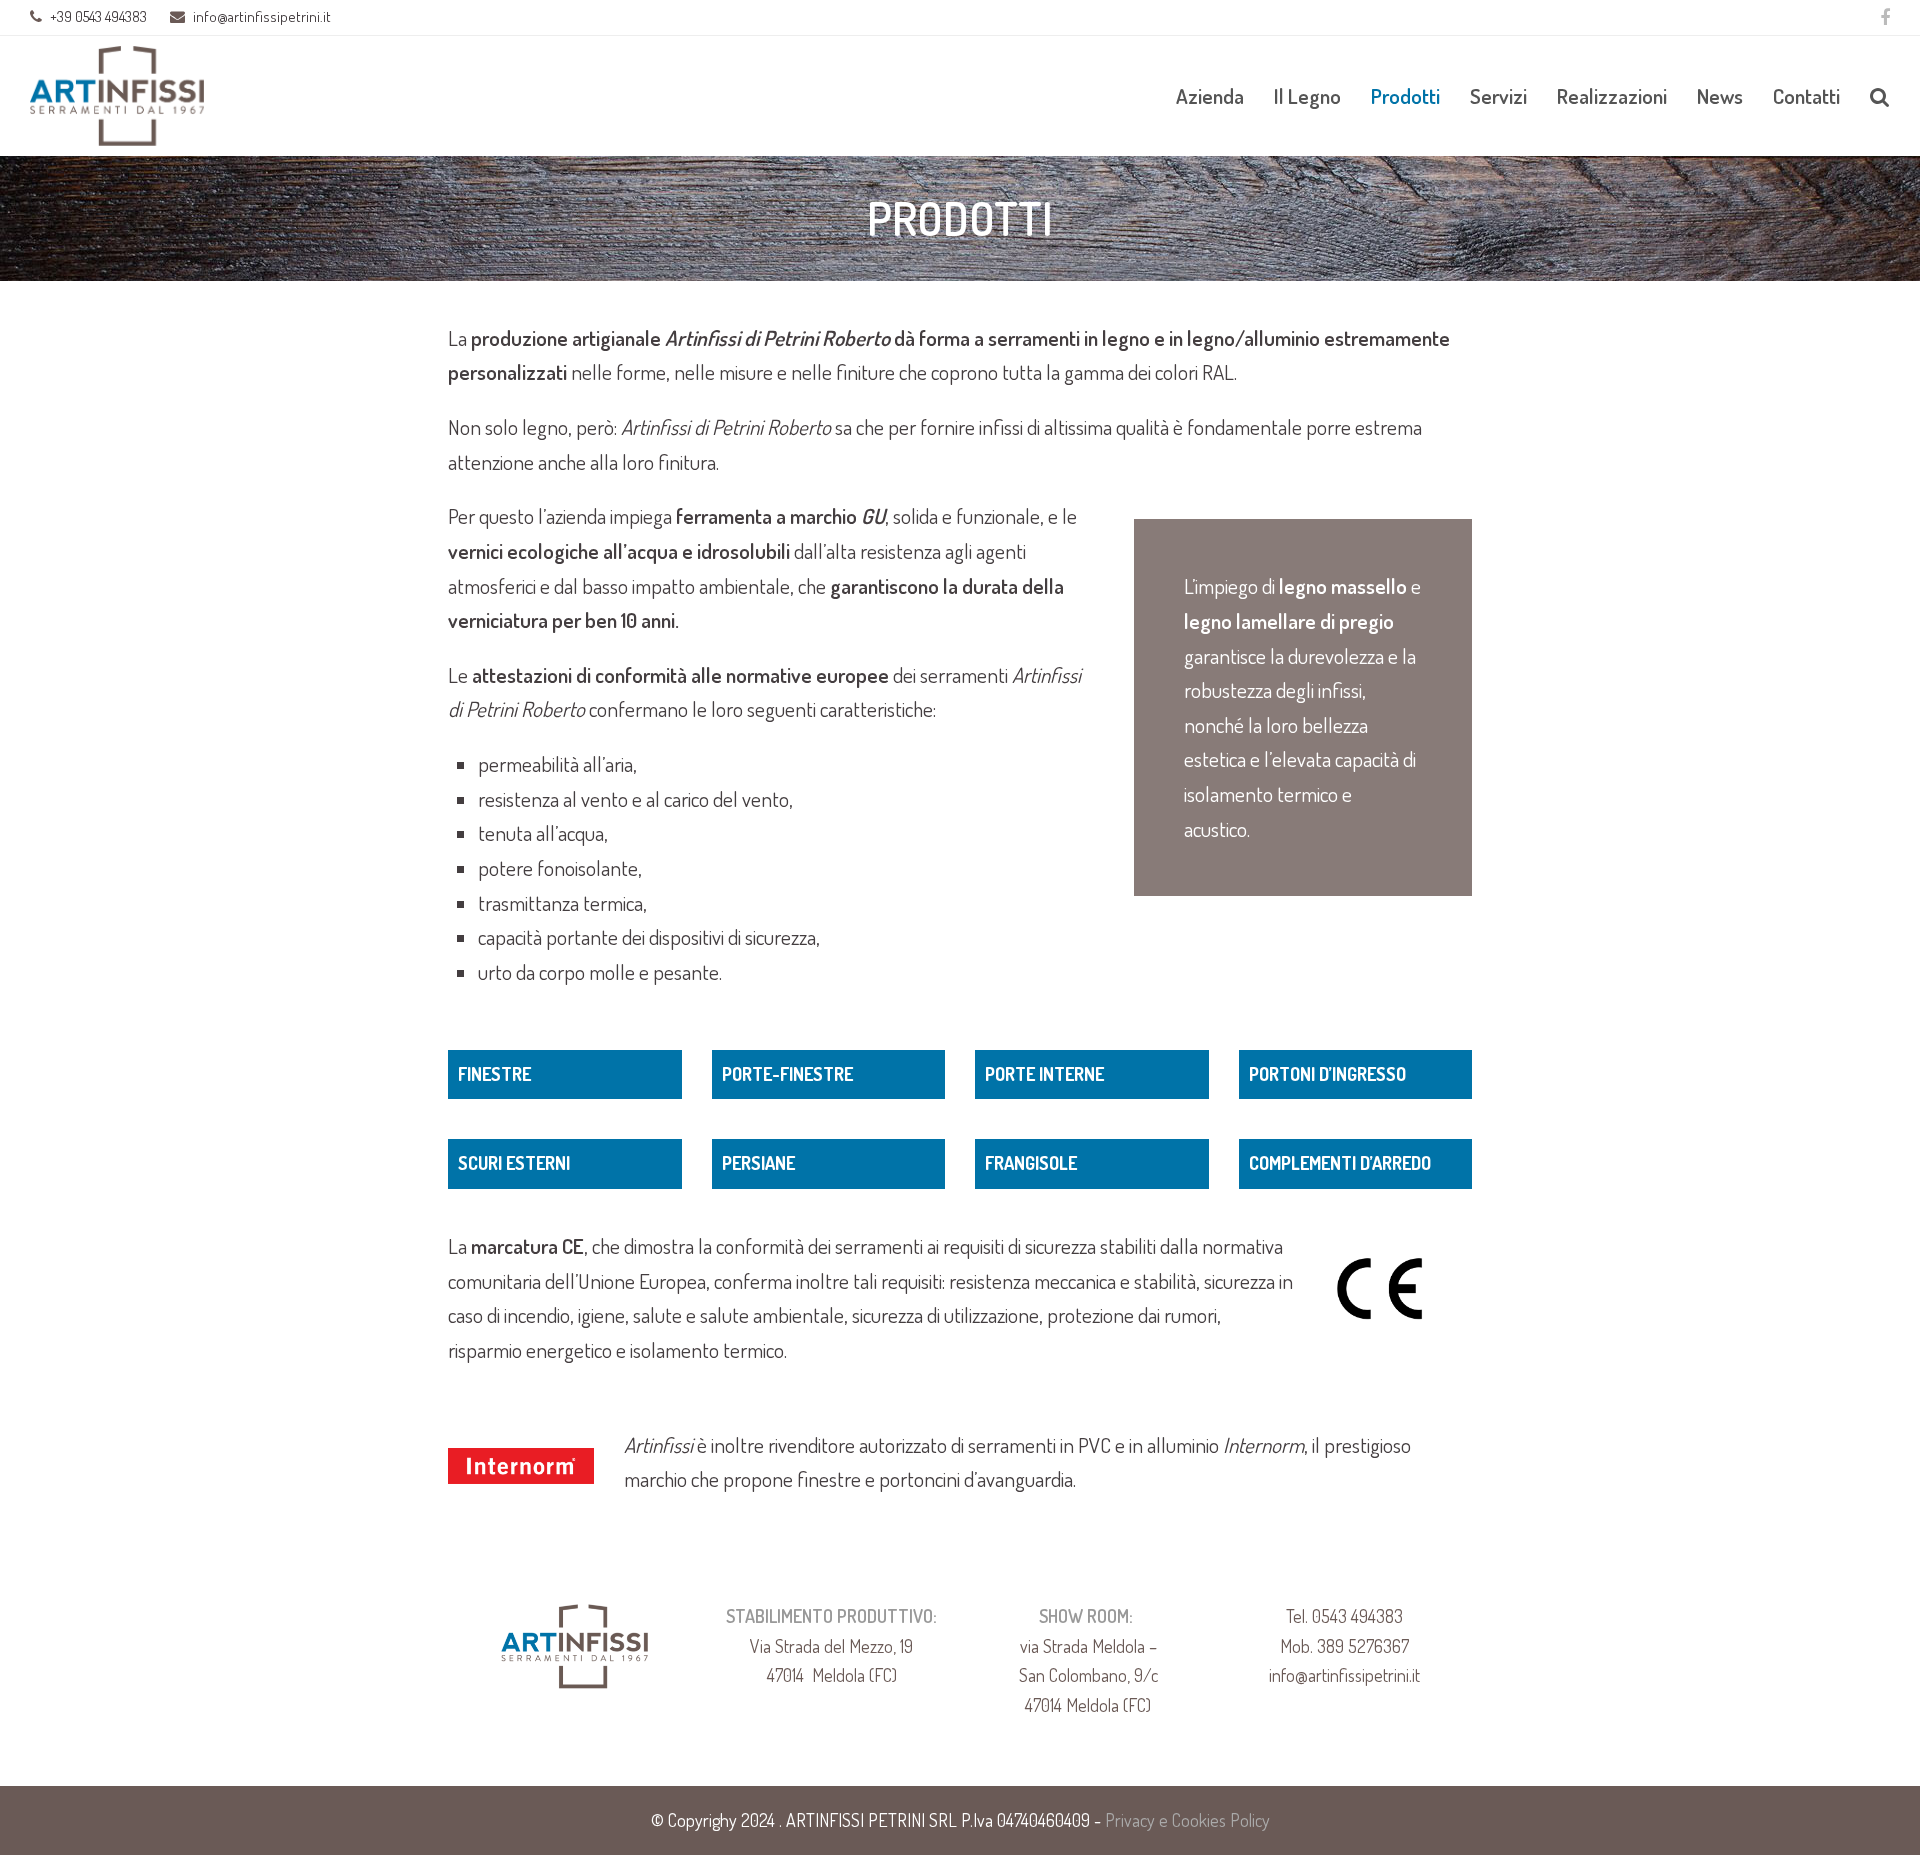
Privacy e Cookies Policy (1187, 1820)
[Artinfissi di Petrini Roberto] (117, 93)
